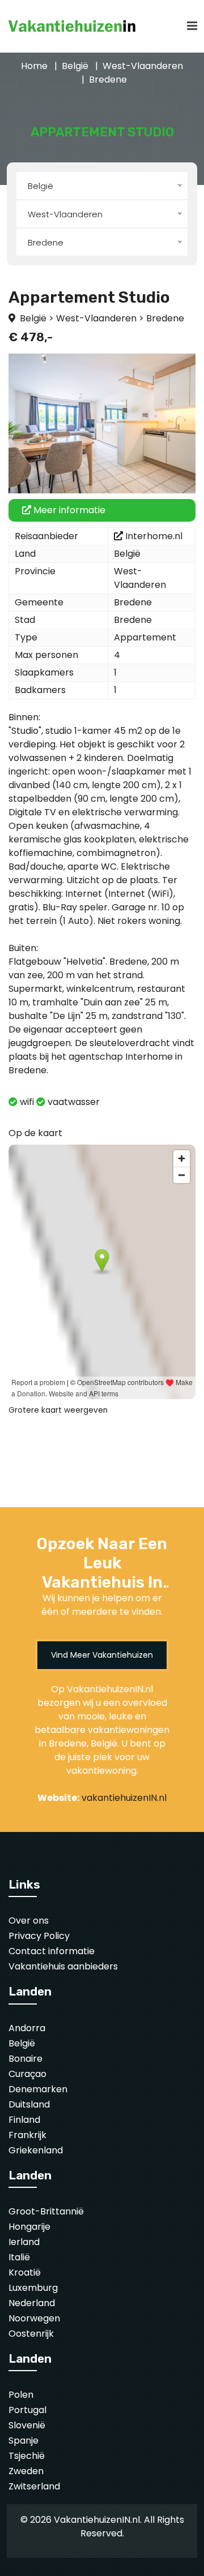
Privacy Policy (39, 1936)
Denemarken (38, 2089)
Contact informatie (52, 1951)
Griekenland (36, 2150)
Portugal (27, 2410)
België (75, 66)
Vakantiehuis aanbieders (63, 1966)
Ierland (24, 2242)
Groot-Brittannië (46, 2211)
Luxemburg (33, 2288)
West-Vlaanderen (143, 66)
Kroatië (25, 2272)
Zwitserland (34, 2486)
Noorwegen (34, 2318)
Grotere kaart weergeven (58, 1410)
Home (34, 66)
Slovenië (27, 2425)
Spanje (24, 2440)
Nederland (32, 2303)
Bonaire (25, 2059)
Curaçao (27, 2074)
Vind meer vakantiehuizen (102, 1655)
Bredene (108, 79)
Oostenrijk (31, 2334)
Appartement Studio (89, 297)
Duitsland (29, 2104)
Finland (24, 2120)
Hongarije (29, 2227)
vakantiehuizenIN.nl (124, 1798)
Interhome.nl (154, 536)
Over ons (29, 1921)
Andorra (27, 2028)
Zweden (26, 2471)
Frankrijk (27, 2135)
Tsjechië (27, 2456)
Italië (19, 2257)
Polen (21, 2395)
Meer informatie (68, 510)
